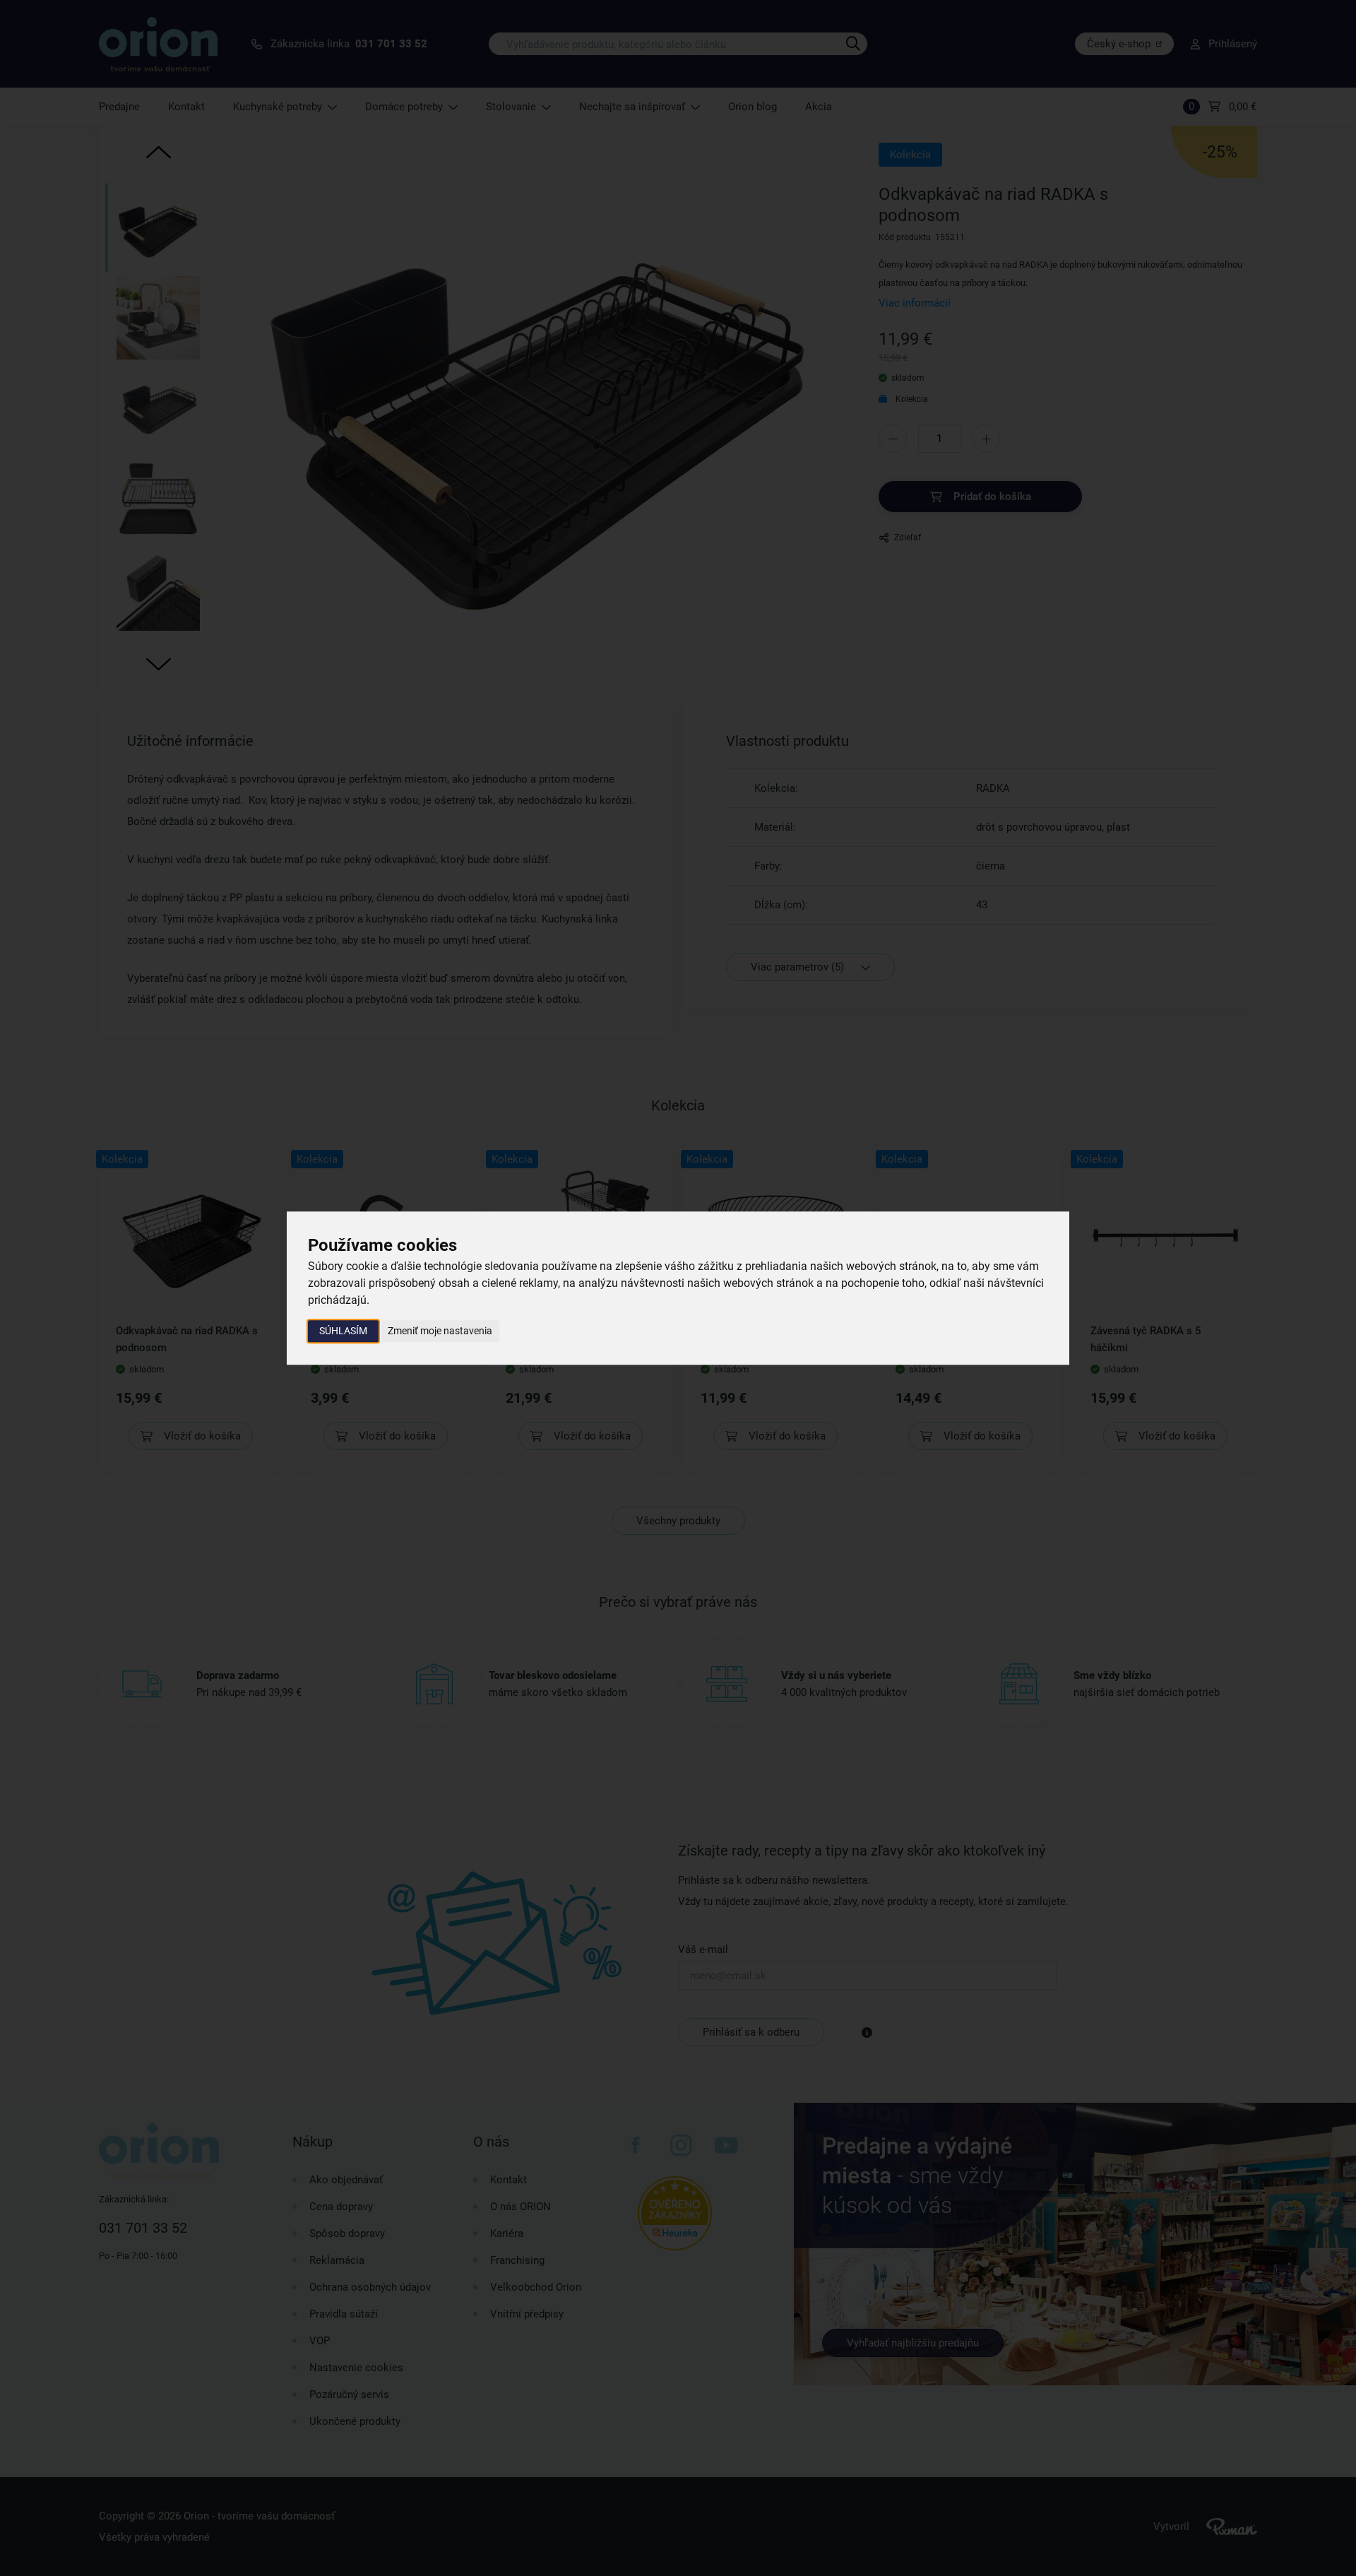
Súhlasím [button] (343, 1331)
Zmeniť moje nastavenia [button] (440, 1331)
